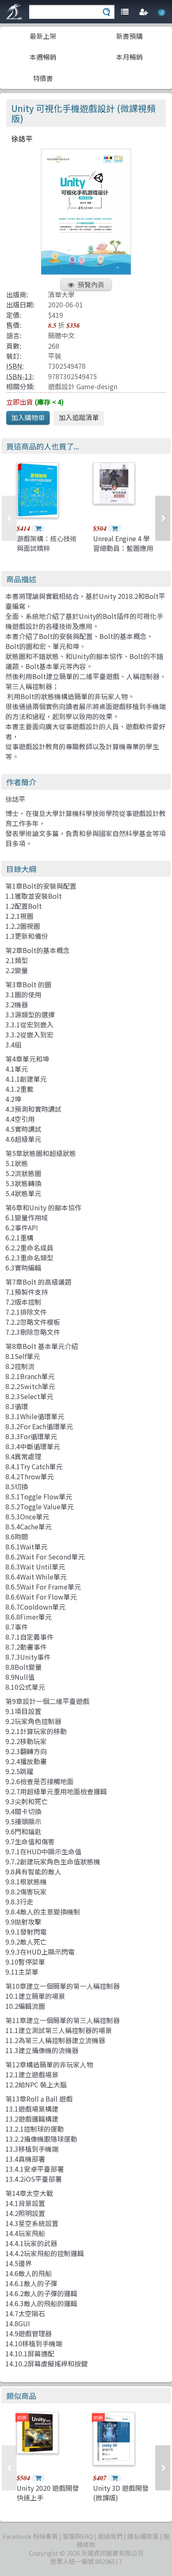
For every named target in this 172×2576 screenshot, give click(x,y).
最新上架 (43, 36)
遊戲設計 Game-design (83, 386)
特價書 (43, 78)
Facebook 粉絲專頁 (30, 2536)
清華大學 (61, 294)
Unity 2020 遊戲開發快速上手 (48, 2492)
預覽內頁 (91, 284)
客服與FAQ (78, 2536)
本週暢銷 (43, 57)
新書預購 (129, 36)
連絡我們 (110, 2536)
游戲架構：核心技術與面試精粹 (47, 543)
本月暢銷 (129, 57)
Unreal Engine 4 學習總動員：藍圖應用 (123, 543)
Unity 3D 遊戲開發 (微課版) (121, 2492)
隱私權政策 (143, 2536)
